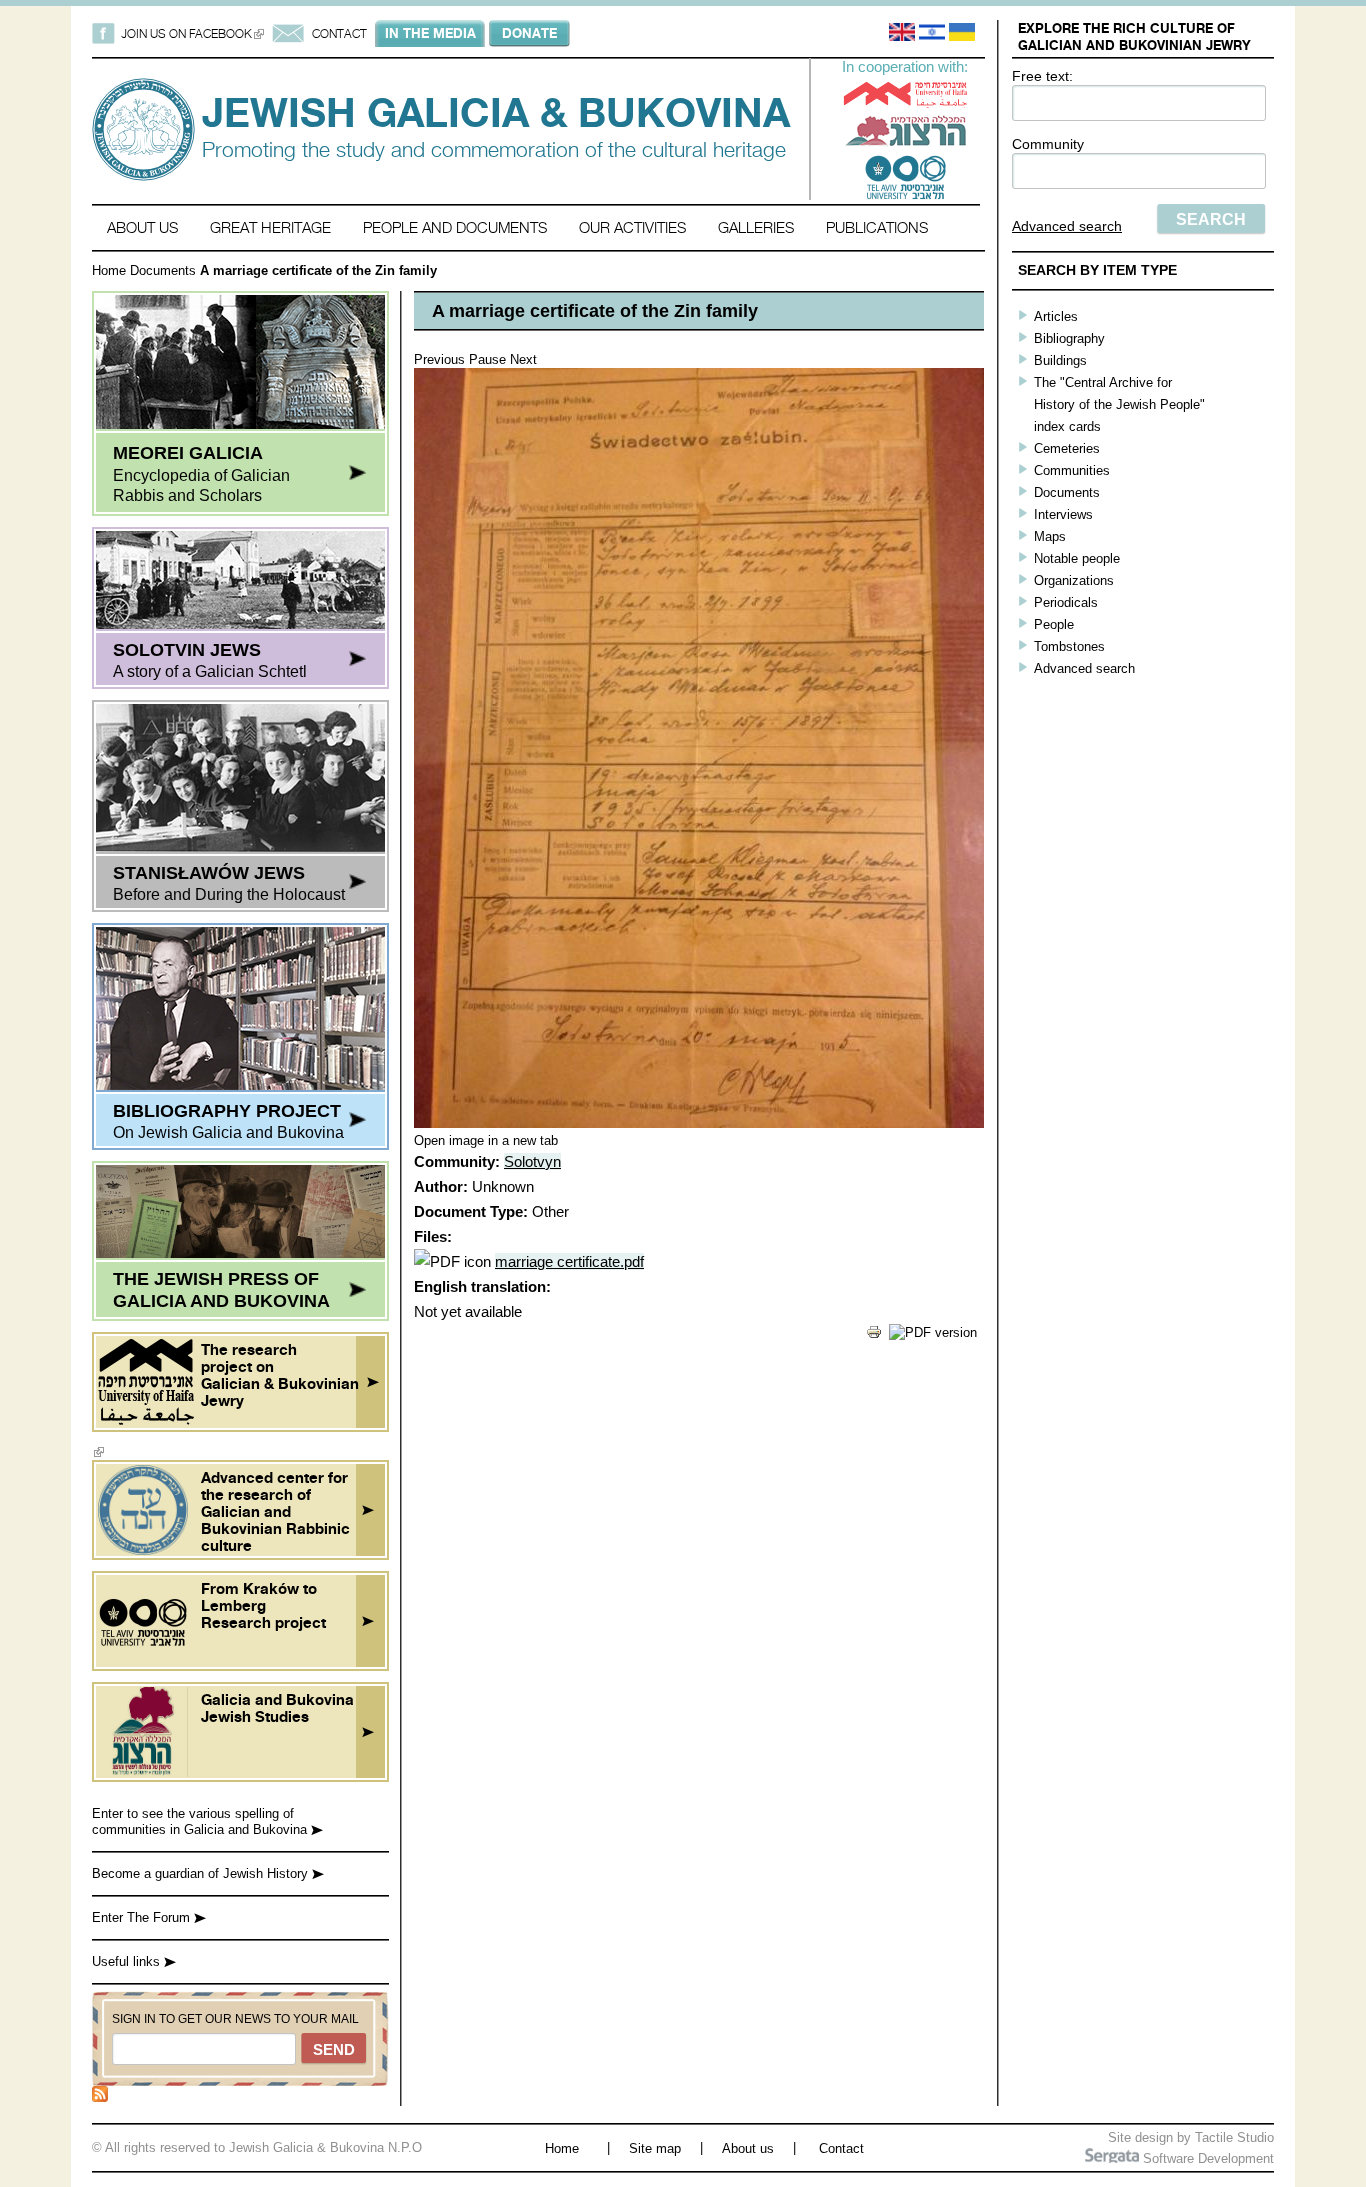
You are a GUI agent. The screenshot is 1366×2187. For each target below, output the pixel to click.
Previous (439, 359)
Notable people (1077, 558)
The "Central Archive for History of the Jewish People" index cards (1119, 404)
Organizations (1074, 580)
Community (1048, 144)
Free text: (1042, 76)
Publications (877, 227)
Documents (163, 270)
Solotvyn (532, 1161)
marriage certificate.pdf (569, 1261)
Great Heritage (270, 227)
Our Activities (632, 227)
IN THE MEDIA (430, 33)
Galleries (756, 227)
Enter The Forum (143, 1917)
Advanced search (1067, 226)
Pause (487, 359)
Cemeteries (1067, 448)
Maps (1050, 536)
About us (142, 227)
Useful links (128, 1961)
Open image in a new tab (486, 1140)
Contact (841, 2148)
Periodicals (1066, 602)
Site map (655, 2148)
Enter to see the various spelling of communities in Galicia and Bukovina (201, 1821)
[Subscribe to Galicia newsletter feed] (100, 2097)
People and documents (455, 227)
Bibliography (1069, 338)
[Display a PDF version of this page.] (933, 1332)
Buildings (1060, 360)
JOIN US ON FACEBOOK (192, 33)
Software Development (1206, 2158)
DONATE (529, 33)
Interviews (1063, 514)
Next (523, 359)
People (1054, 624)
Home (109, 270)
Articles (1056, 316)
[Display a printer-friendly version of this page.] (874, 1335)
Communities (1072, 470)
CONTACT (339, 33)
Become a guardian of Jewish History (202, 1873)
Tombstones (1069, 646)
